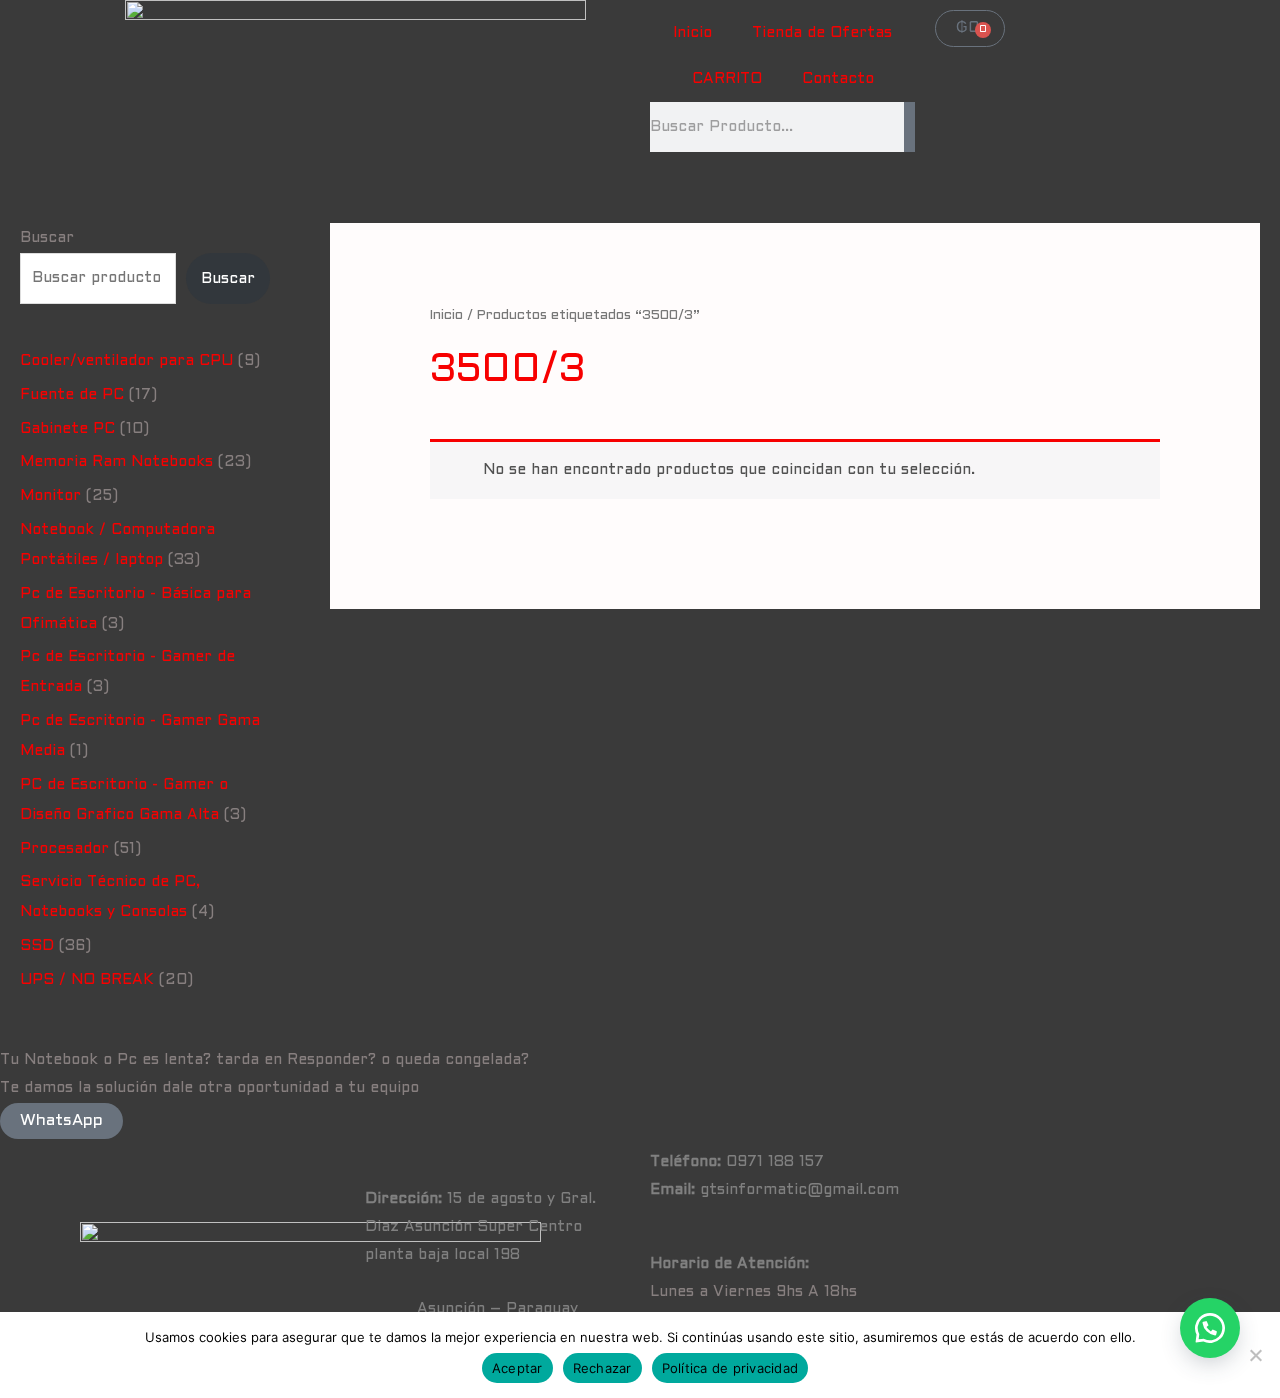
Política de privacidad (730, 1368)
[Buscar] (909, 127)
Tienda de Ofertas (822, 33)
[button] (1210, 1328)
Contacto (838, 79)
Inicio (692, 33)
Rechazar (602, 1368)
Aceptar (517, 1368)
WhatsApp (61, 1120)
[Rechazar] (1255, 1355)
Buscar (47, 238)
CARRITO (727, 79)
